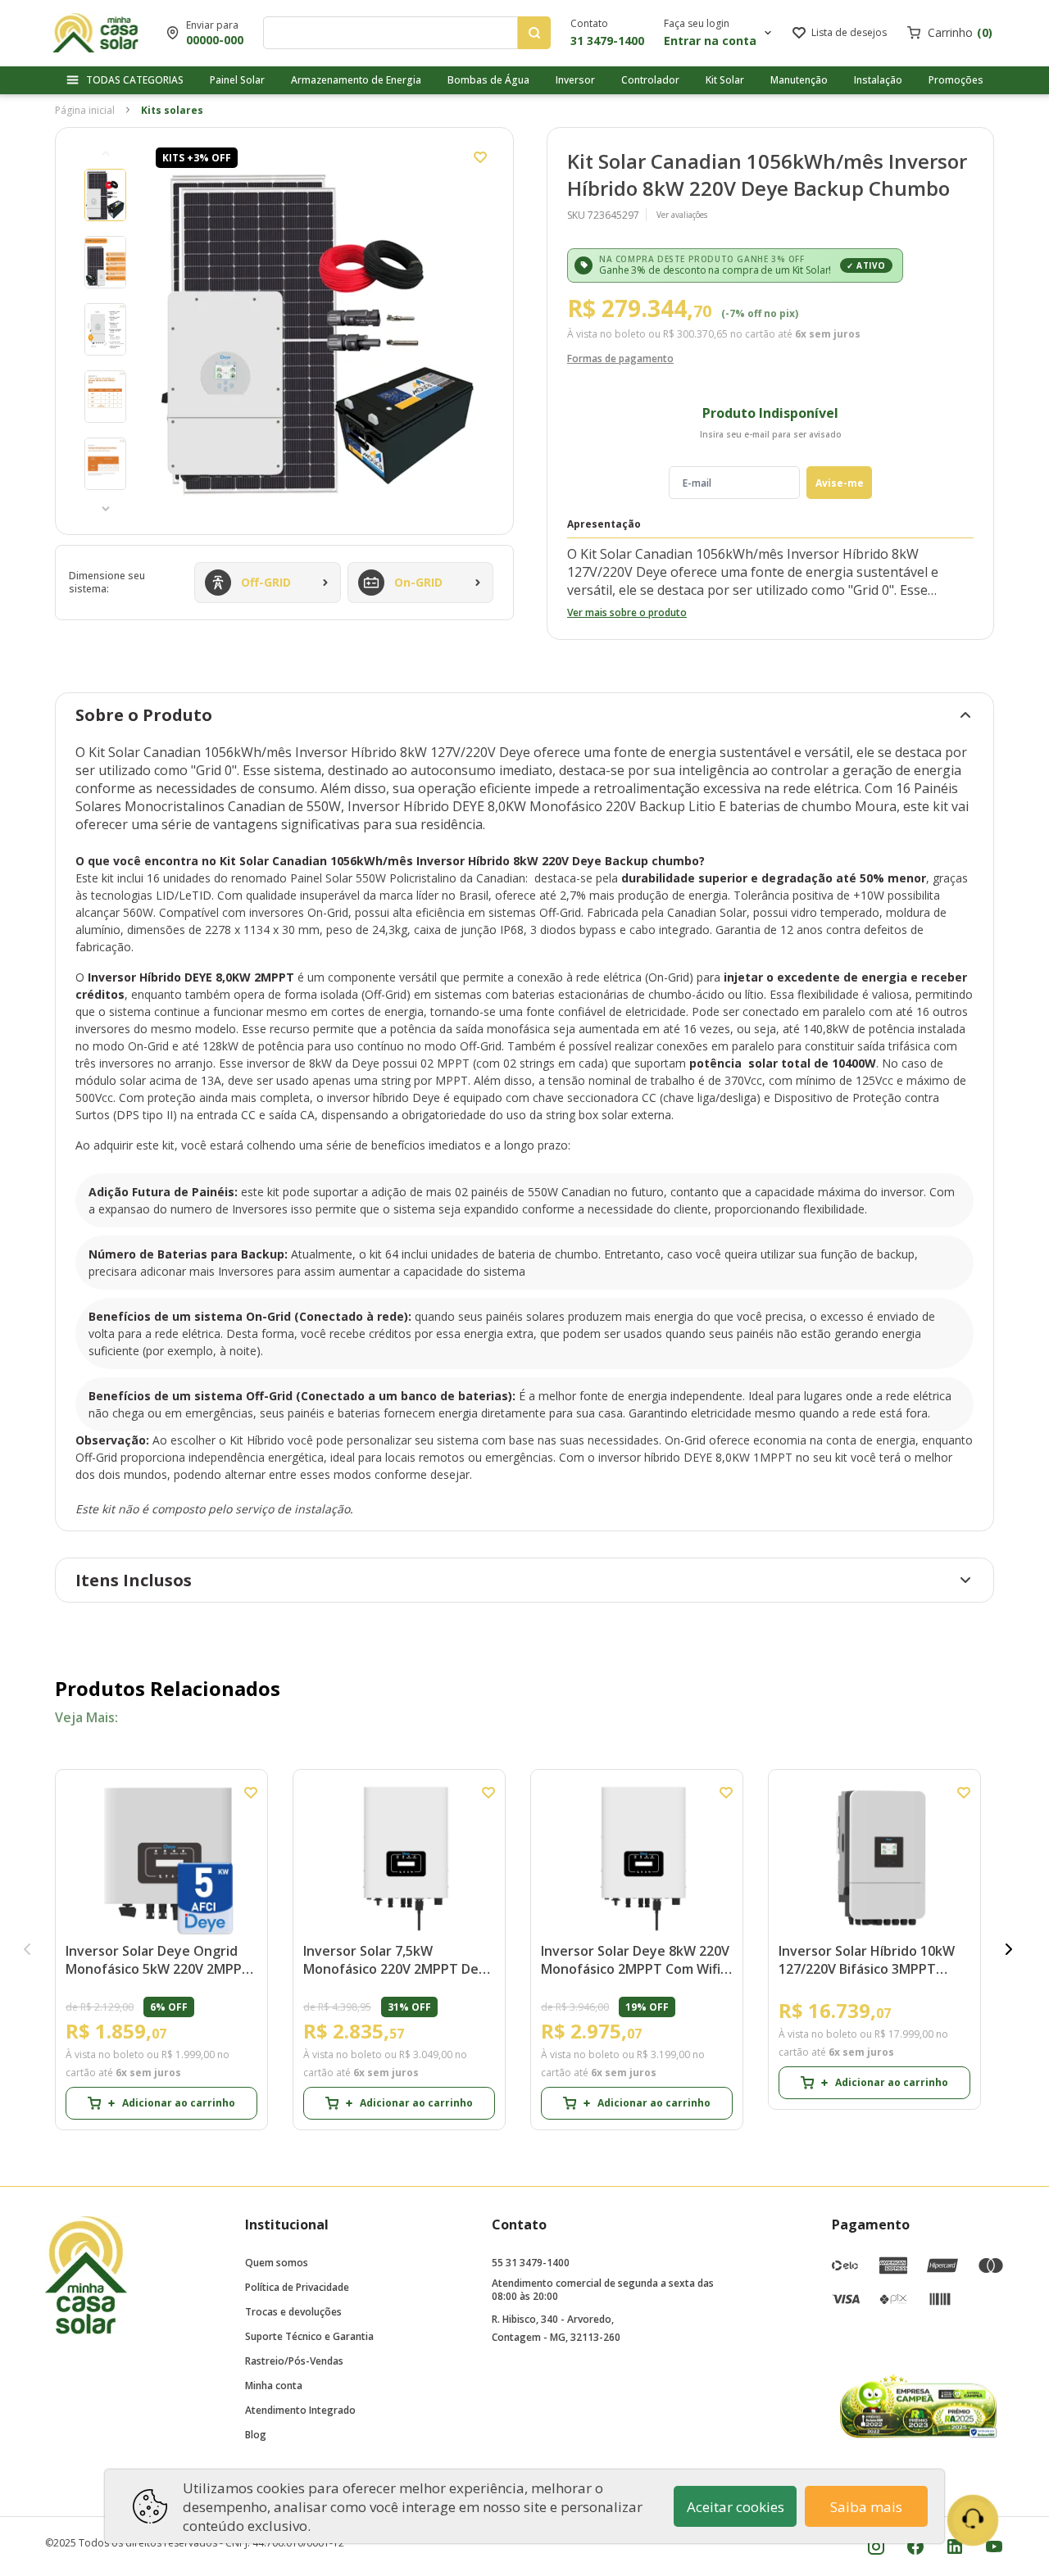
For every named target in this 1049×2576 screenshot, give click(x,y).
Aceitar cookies (736, 2507)
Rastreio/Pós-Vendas (294, 2361)
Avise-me (840, 483)
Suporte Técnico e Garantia (309, 2336)
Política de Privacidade (297, 2287)
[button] (106, 153)
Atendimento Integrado (300, 2410)
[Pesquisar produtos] (534, 33)
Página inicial (85, 110)
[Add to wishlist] (480, 157)
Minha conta (274, 2386)
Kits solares (172, 110)
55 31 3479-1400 (531, 2263)
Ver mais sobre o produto (627, 612)
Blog (256, 2435)
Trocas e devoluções (293, 2312)
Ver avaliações (682, 215)
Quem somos (277, 2263)
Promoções (956, 80)
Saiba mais (866, 2507)
